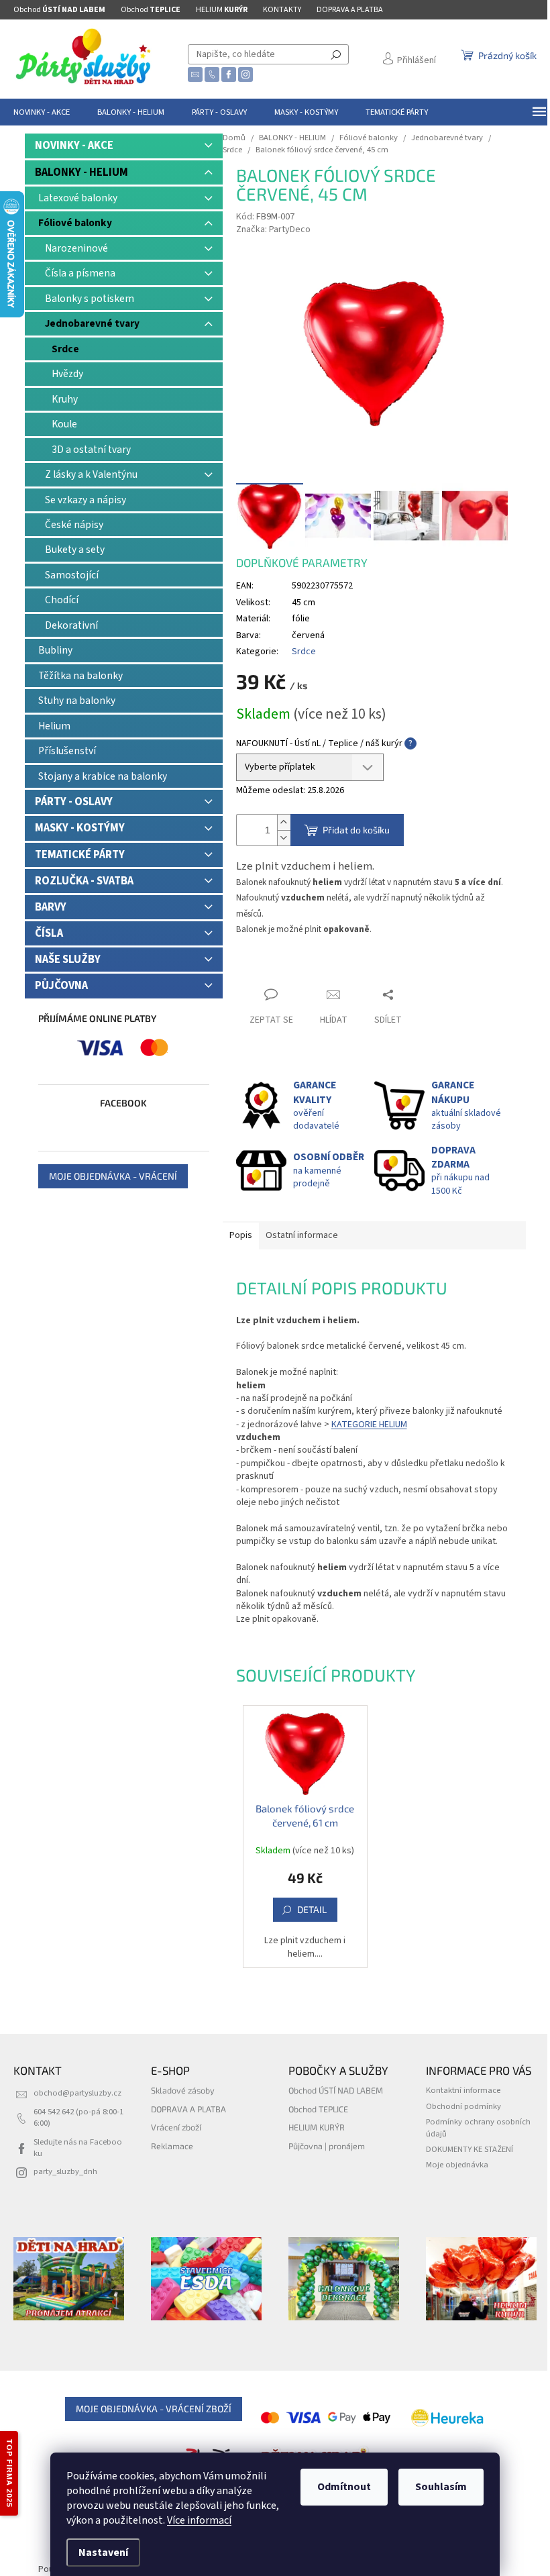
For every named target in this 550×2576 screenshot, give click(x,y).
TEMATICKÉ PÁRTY (80, 855)
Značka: (273, 229)
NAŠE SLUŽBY (68, 960)
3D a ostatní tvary (91, 450)
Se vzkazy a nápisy (86, 500)
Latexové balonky (78, 198)
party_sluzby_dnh (65, 2171)
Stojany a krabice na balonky (103, 776)
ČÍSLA (49, 933)
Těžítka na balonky (80, 676)
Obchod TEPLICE (318, 2109)
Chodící (62, 600)
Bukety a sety (75, 550)
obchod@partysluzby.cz (77, 2093)
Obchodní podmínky (463, 2106)
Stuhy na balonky (77, 701)
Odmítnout (344, 2487)
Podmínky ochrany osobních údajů (478, 2127)
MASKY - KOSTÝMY (80, 828)
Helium (54, 726)
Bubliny (55, 650)
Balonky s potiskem (90, 299)
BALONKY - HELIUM (81, 172)
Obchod (59, 10)
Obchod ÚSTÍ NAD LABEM (336, 2090)
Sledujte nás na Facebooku (78, 2148)
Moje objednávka (457, 2165)
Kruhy (65, 399)
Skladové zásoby (183, 2090)
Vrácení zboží (176, 2127)
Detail (312, 1909)
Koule (64, 424)
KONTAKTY (282, 10)
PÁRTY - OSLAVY (74, 802)
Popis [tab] (241, 1235)
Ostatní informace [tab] (302, 1235)
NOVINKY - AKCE (74, 146)
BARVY (51, 907)
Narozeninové (76, 248)
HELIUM (222, 10)
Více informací (199, 2520)
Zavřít (260, 969)
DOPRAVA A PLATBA (350, 10)
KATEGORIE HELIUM (369, 1425)
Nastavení (103, 2553)
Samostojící (72, 575)
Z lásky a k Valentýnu (91, 474)
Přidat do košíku (356, 830)
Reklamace (172, 2146)
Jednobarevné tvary (92, 323)
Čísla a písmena (80, 273)
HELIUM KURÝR (317, 2127)
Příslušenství (67, 751)
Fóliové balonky (75, 223)
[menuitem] (42, 112)
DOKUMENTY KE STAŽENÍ (470, 2149)
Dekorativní (71, 625)
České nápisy (74, 525)
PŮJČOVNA (61, 986)
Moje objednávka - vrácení (113, 1176)
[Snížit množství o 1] (284, 838)
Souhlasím (441, 2487)
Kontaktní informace (463, 2090)
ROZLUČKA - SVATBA (84, 881)
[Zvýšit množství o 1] (284, 822)
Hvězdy (67, 374)
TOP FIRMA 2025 (9, 2473)
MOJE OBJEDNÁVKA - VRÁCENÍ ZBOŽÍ (154, 2409)
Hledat (336, 54)
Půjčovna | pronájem (327, 2146)
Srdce (65, 349)
